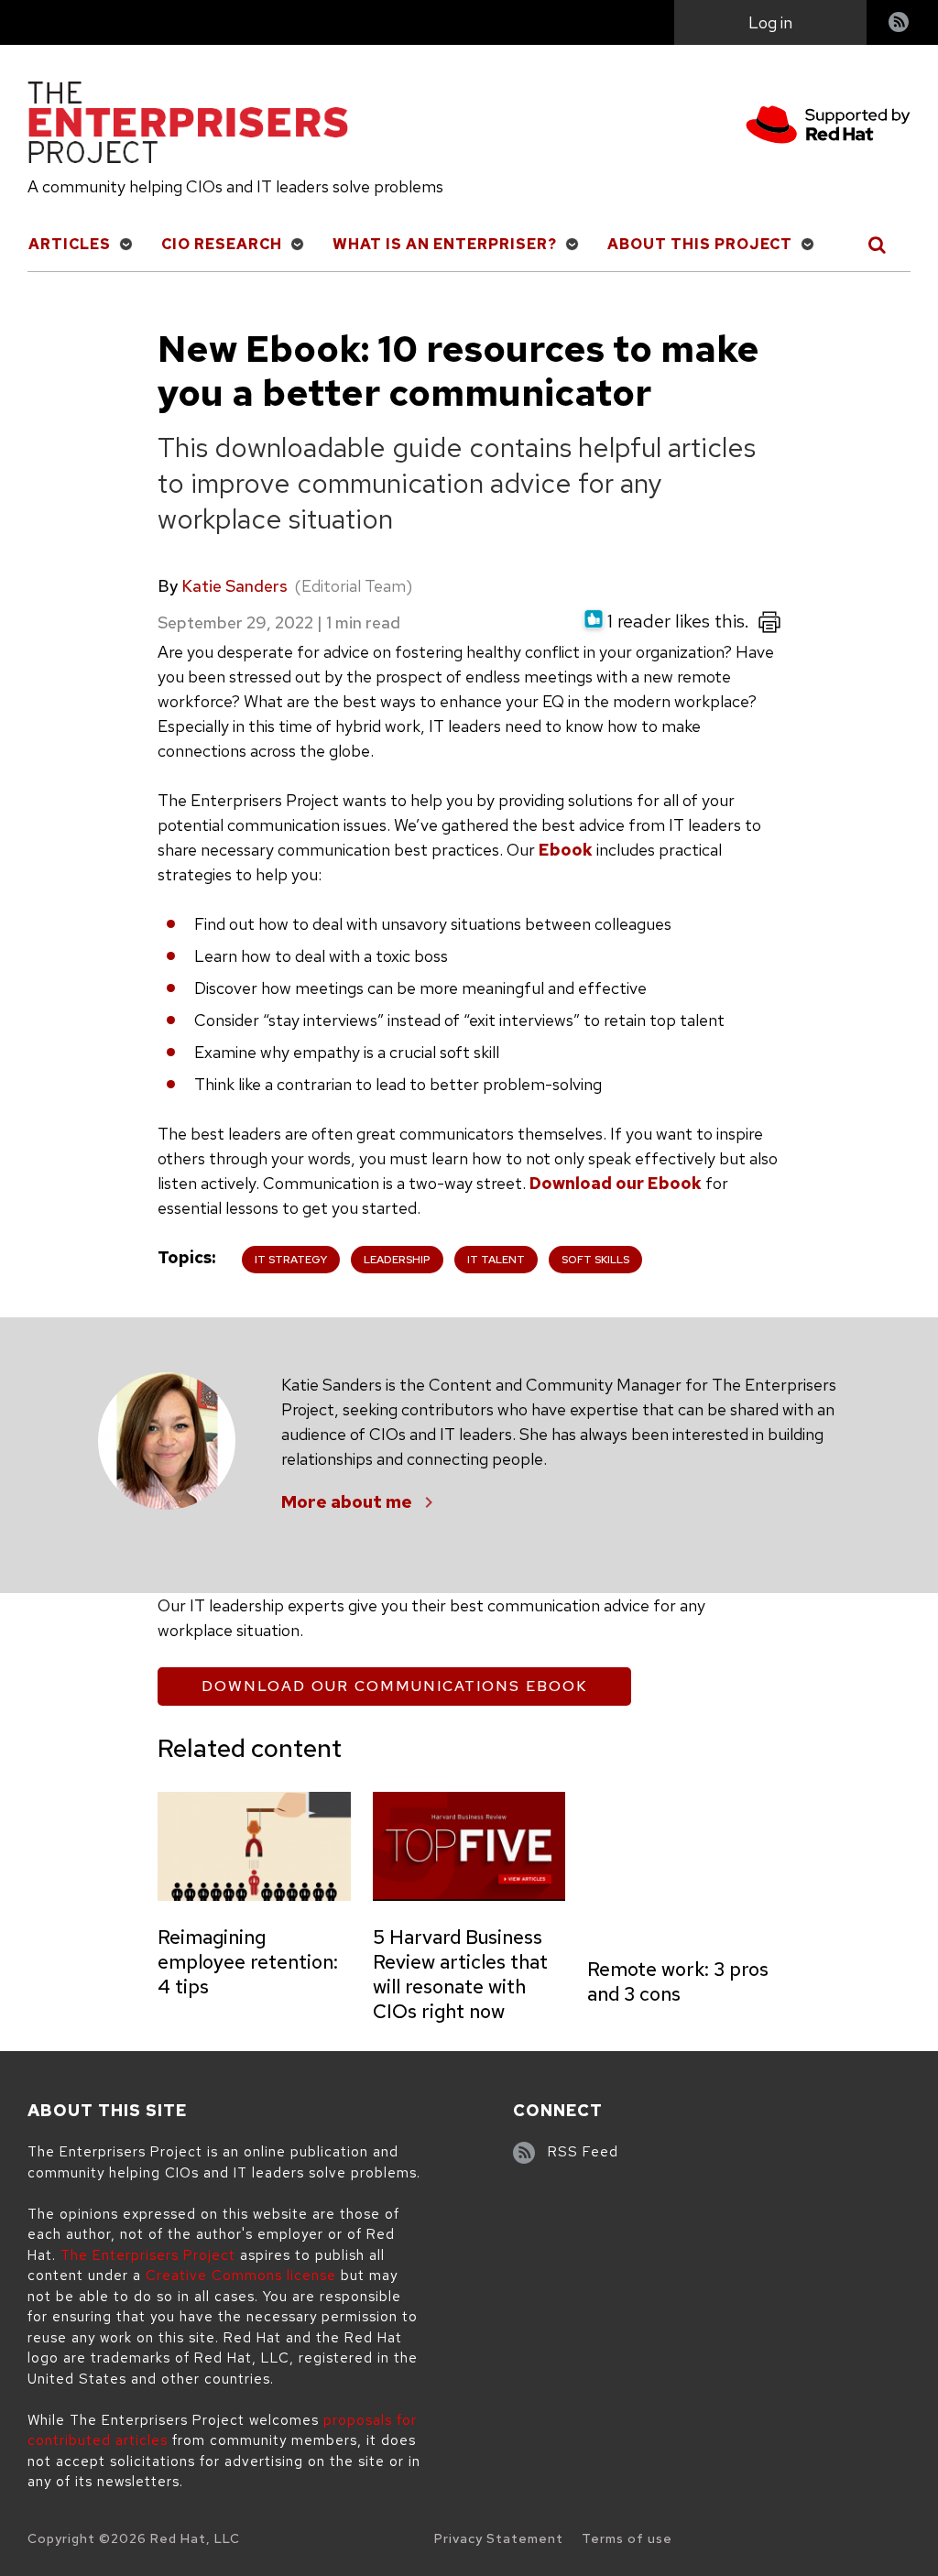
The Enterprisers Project (148, 2255)
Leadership (397, 1260)
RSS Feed (583, 2152)
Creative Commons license (241, 2276)
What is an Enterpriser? (445, 244)
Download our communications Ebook (394, 1686)
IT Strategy (291, 1260)
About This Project (700, 244)
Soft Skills (595, 1260)
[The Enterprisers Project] (188, 126)
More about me (347, 1502)
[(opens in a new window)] (828, 128)
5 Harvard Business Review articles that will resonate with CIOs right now (460, 1974)
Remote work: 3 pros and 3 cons (678, 1981)
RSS (900, 24)
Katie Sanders (234, 586)
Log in (770, 22)
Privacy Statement (499, 2538)
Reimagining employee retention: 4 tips (248, 1962)
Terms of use (627, 2538)
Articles (70, 244)
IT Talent (496, 1260)
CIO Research (222, 244)
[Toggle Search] (878, 245)
